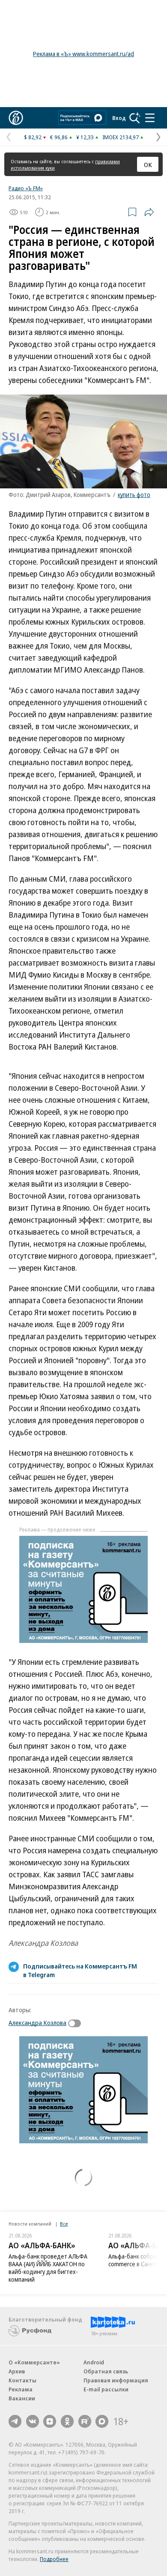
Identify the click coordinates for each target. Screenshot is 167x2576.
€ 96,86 (59, 137)
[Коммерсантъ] (16, 118)
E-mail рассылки (106, 2389)
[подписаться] (77, 2023)
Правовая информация (116, 2380)
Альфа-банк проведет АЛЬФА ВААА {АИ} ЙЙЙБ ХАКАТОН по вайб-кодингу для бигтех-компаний (48, 2268)
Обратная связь (106, 2371)
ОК (148, 165)
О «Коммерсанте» (34, 2362)
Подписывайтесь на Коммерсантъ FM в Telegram (80, 1970)
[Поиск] (135, 118)
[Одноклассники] (67, 2421)
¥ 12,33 (85, 137)
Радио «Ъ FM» (26, 188)
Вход (119, 118)
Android (94, 2362)
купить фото (134, 495)
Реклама (21, 2389)
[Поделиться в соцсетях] (149, 212)
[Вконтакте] (33, 2421)
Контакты (22, 2380)
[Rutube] (85, 2421)
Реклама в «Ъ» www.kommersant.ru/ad (83, 54)
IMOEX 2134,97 (121, 137)
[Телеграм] (15, 2421)
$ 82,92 (33, 137)
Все (64, 2224)
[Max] (102, 2421)
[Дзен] (50, 2421)
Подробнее (54, 2559)
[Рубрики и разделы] (150, 118)
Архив (17, 2371)
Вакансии (22, 2398)
